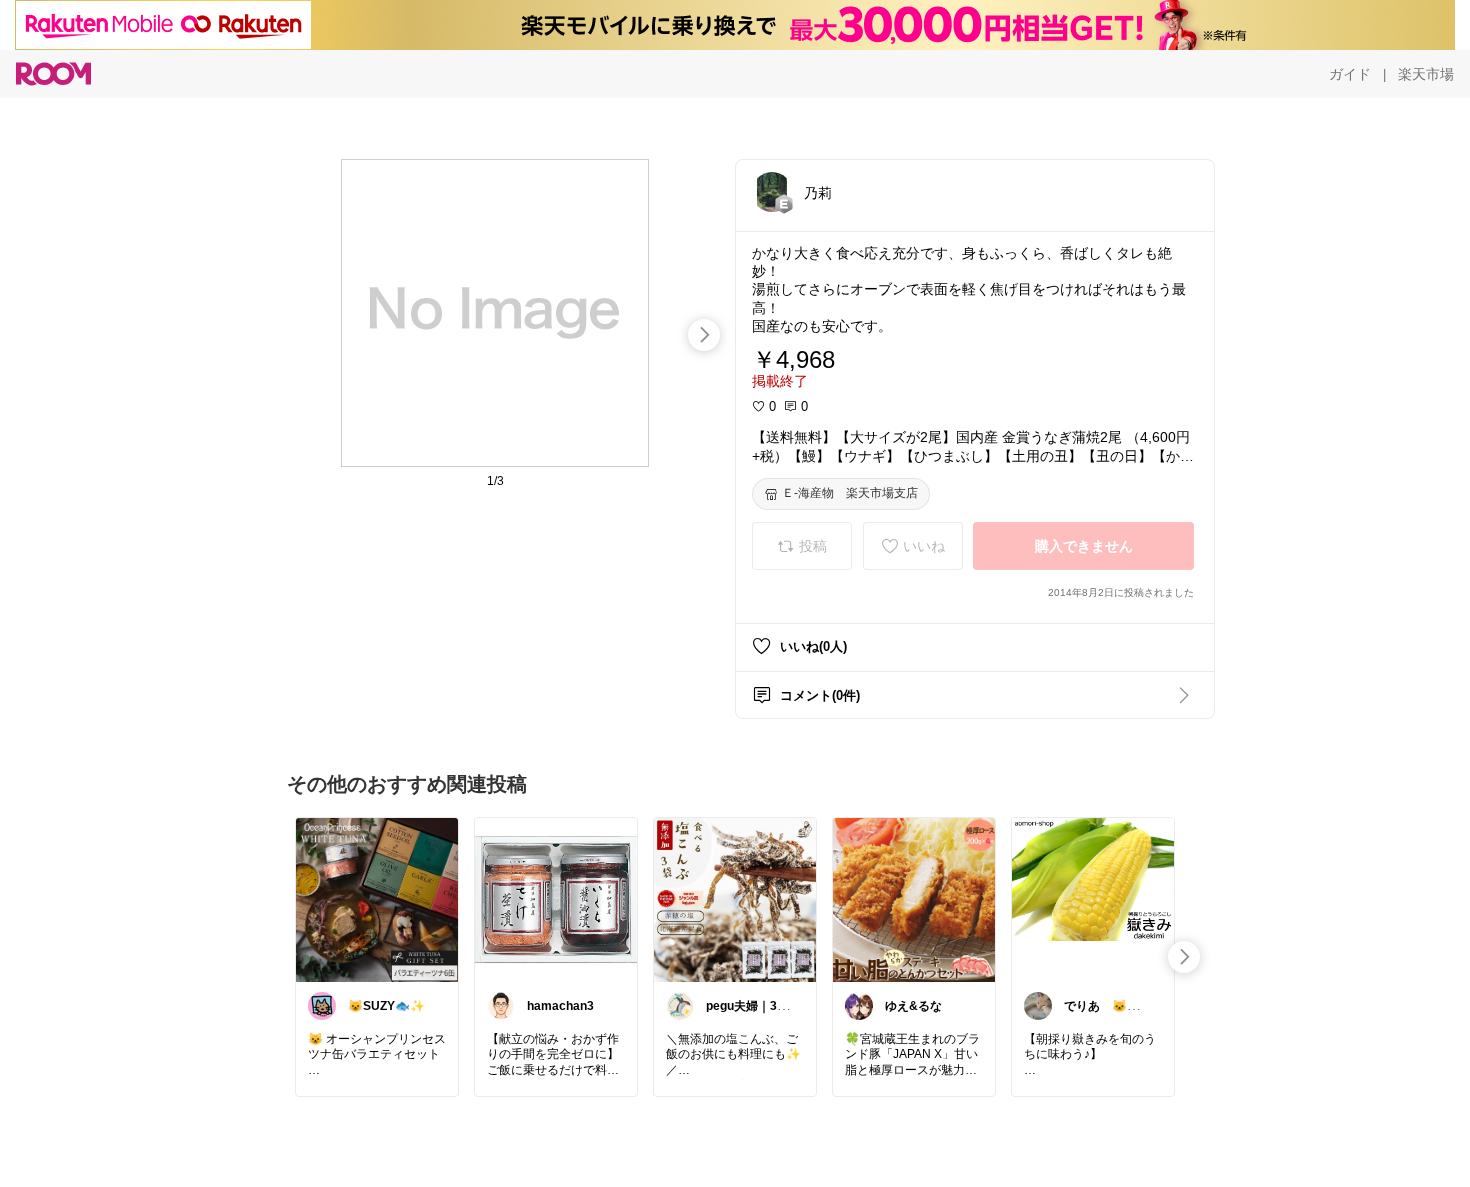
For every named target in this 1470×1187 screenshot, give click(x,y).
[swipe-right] (704, 335)
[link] (377, 899)
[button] (772, 192)
